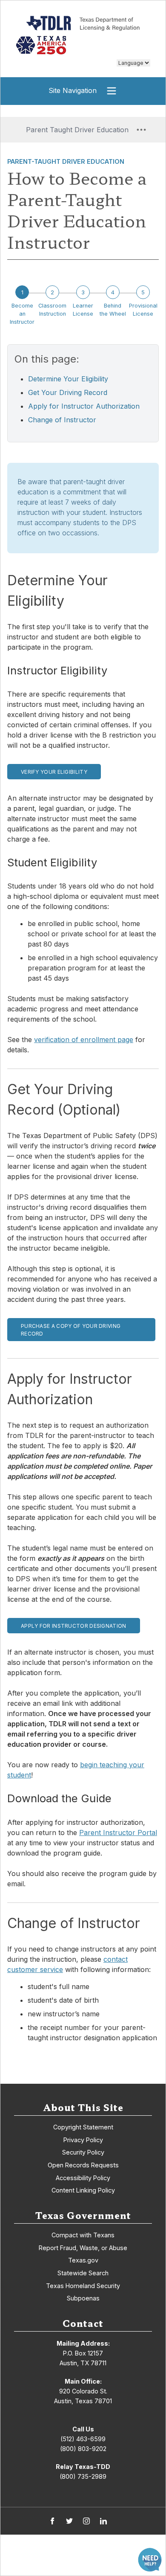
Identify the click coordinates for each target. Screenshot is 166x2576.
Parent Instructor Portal (118, 1833)
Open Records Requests (83, 2165)
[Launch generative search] (150, 2560)
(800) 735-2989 (83, 2476)
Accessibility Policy (83, 2178)
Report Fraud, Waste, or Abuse (83, 2248)
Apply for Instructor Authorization (84, 406)
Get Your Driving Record (68, 392)
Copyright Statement (83, 2127)
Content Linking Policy (83, 2190)
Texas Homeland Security (83, 2286)
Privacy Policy (83, 2140)
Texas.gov (83, 2260)
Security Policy (83, 2152)
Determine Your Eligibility (68, 379)
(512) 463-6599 (83, 2439)
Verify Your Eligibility (54, 772)
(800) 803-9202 (83, 2449)
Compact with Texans (83, 2235)
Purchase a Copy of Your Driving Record (71, 1330)
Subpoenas (83, 2298)
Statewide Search (83, 2273)
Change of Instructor (62, 420)
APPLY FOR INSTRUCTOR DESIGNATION (74, 1626)
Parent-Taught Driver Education (66, 161)
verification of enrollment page (84, 1040)
